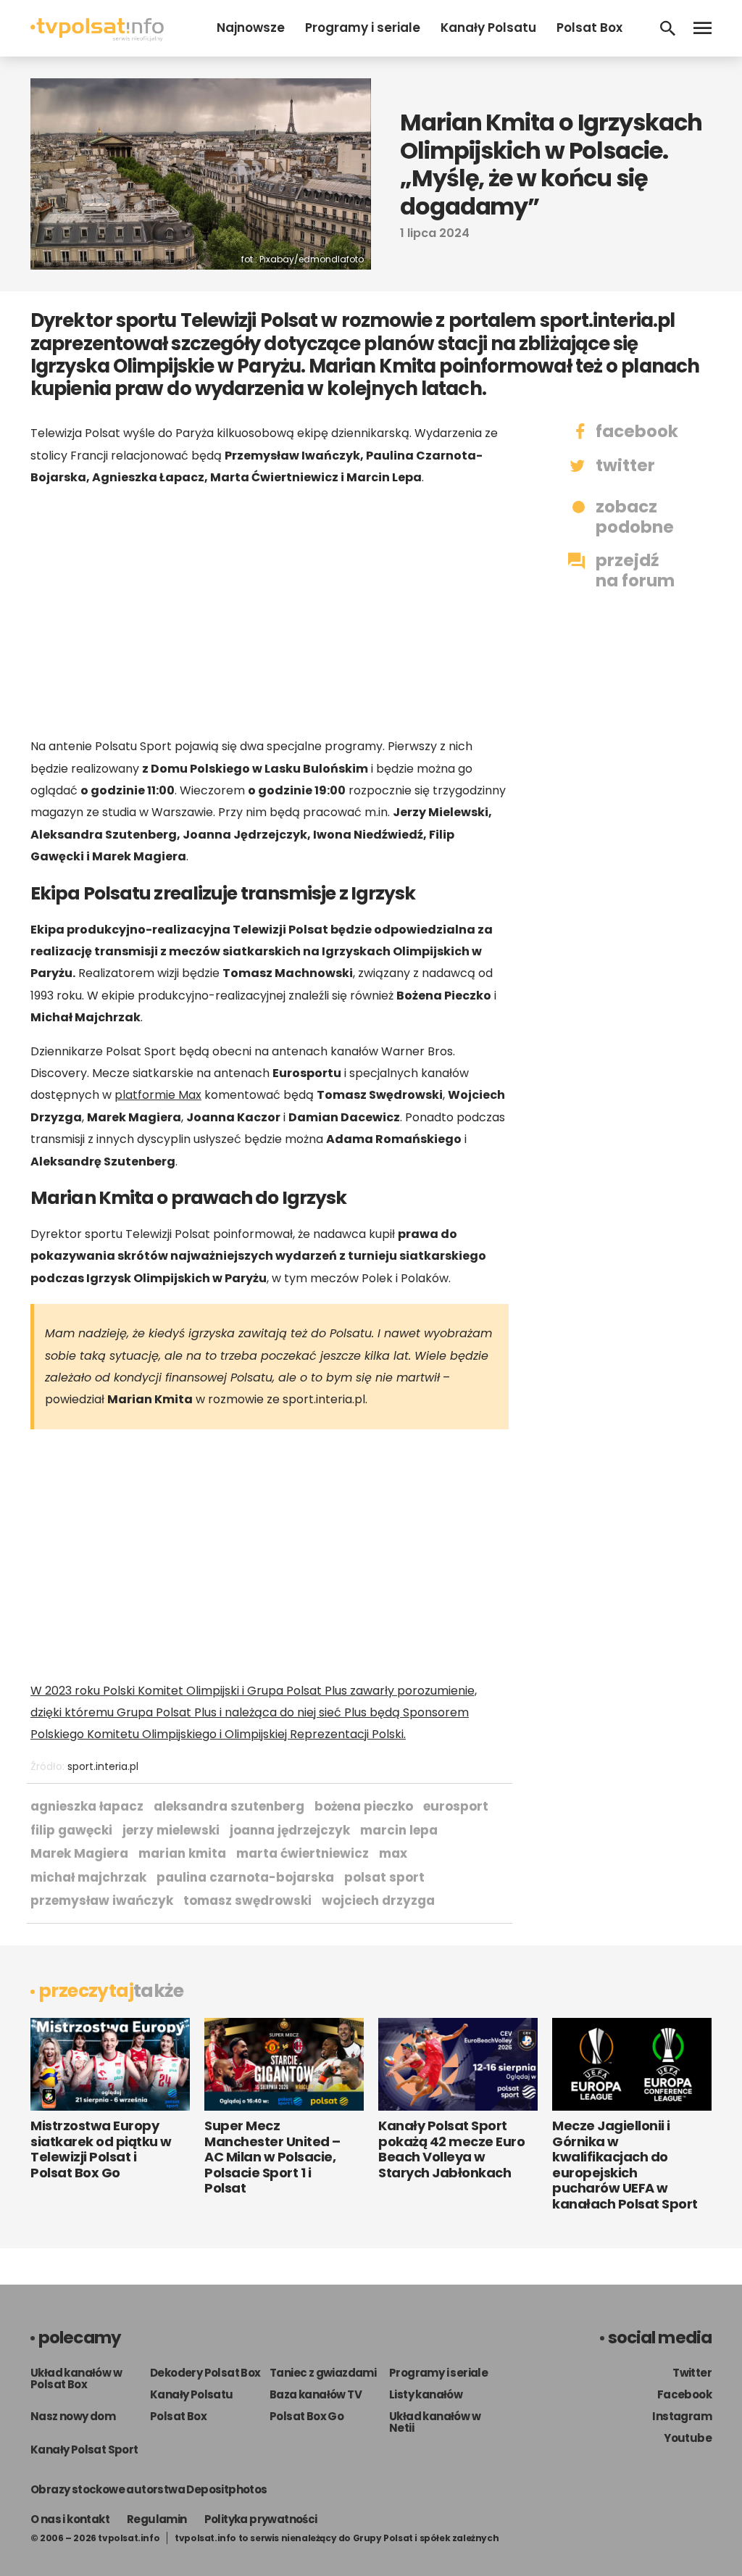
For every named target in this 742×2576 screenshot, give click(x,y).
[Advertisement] (270, 612)
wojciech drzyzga (378, 1900)
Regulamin (157, 2519)
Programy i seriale (363, 28)
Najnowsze (251, 28)
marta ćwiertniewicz (303, 1853)
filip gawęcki (71, 1830)
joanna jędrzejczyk (290, 1830)
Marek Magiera (79, 1853)
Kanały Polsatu (488, 28)
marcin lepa (399, 1830)
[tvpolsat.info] (97, 37)
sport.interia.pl (103, 1766)
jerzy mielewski (171, 1830)
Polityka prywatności (261, 2519)
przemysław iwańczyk (102, 1900)
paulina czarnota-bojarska (245, 1877)
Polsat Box (589, 28)
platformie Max (158, 1095)
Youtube (688, 2438)
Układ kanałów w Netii (435, 2422)
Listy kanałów (426, 2394)
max (393, 1853)
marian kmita (182, 1853)
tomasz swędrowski (247, 1900)
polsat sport (384, 1877)
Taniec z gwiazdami (323, 2373)
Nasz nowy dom (73, 2416)
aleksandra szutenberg (229, 1806)
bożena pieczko (364, 1806)
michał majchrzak (88, 1877)
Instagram (682, 2416)
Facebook (684, 2394)
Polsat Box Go (307, 2416)
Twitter (692, 2373)
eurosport (456, 1806)
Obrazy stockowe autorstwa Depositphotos (149, 2489)
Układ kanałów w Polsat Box (76, 2378)
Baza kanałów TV (316, 2394)
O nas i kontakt (70, 2519)
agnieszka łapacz (87, 1806)
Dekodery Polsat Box (205, 2373)
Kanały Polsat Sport (84, 2450)
